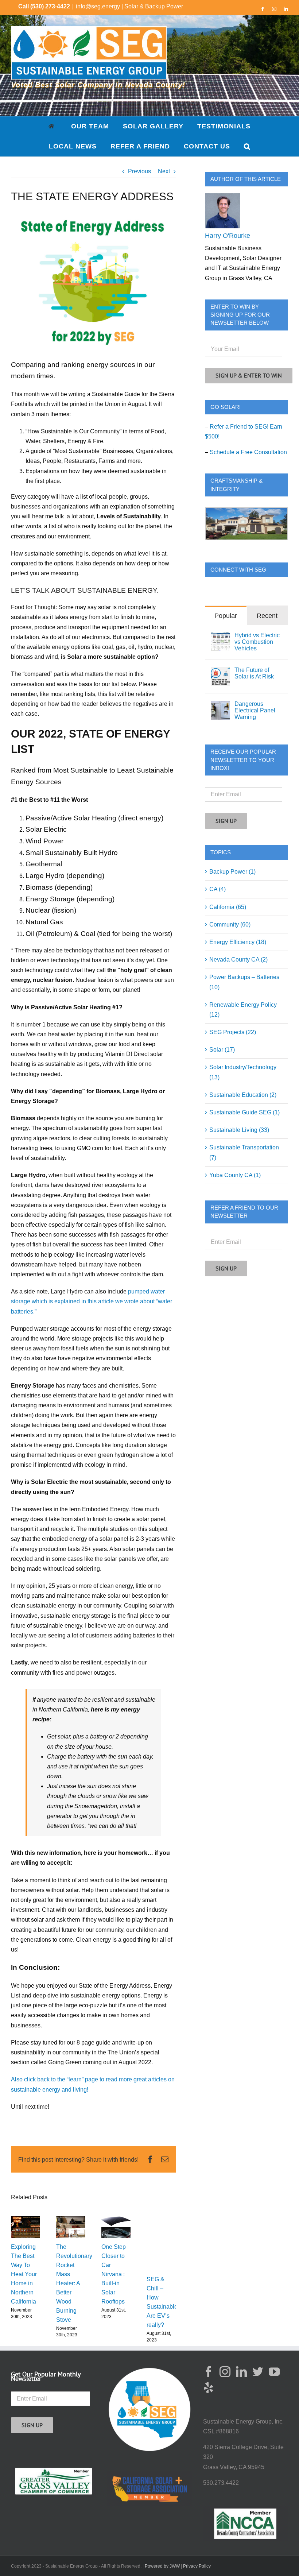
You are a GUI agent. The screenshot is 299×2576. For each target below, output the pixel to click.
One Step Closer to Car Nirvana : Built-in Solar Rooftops (114, 2274)
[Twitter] (258, 2372)
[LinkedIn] (241, 2372)
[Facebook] (209, 2372)
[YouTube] (274, 2372)
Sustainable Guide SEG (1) (244, 1112)
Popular (226, 616)
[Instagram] (225, 2372)
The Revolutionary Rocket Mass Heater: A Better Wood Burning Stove (74, 2283)
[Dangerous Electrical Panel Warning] (220, 706)
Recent (267, 616)
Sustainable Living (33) (239, 1130)
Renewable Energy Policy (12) (243, 1010)
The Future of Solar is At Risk (254, 673)
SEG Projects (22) (233, 1032)
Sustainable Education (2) (243, 1095)
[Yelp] (209, 2388)
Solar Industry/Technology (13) (243, 1072)
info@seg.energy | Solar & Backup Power (129, 6)
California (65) (228, 907)
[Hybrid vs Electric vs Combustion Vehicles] (220, 637)
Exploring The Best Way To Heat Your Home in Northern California (24, 2274)
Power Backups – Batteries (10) (244, 982)
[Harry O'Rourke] (222, 198)
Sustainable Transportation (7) (244, 1152)
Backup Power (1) (232, 872)
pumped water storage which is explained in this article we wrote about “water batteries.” (92, 1301)
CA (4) (218, 889)
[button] (247, 146)
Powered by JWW (162, 2566)
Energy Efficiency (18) (238, 942)
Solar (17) (222, 1050)
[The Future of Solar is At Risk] (220, 672)
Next (164, 171)
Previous (139, 171)
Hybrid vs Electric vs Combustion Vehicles (257, 642)
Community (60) (230, 925)
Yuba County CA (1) (235, 1175)
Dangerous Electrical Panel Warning (255, 710)
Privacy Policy (197, 2566)
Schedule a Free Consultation (248, 452)
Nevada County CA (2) (238, 960)
